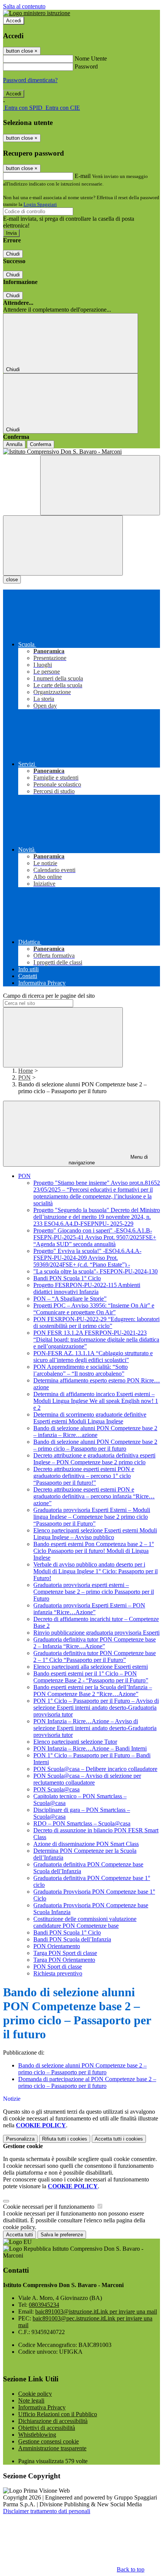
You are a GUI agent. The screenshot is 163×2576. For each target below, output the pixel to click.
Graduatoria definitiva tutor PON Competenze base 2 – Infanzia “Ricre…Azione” (95, 1643)
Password (86, 66)
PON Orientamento (57, 1946)
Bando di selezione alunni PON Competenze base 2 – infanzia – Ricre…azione (95, 1432)
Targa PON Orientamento (64, 1960)
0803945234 (44, 2305)
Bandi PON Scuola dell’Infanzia (72, 1939)
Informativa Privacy (42, 2407)
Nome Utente (91, 59)
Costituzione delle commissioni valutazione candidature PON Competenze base (85, 1922)
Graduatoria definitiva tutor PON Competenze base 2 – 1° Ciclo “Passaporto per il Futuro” (95, 1656)
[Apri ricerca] (100, 485)
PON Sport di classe (58, 1967)
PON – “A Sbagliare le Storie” (70, 1299)
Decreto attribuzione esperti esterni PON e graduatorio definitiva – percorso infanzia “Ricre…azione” (94, 1496)
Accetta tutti (119, 2139)
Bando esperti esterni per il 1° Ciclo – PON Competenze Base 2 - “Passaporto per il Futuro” (91, 1677)
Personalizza (20, 2139)
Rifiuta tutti (65, 2139)
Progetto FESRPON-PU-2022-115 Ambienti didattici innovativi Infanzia (87, 1288)
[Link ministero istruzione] (37, 13)
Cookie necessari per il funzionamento (49, 2207)
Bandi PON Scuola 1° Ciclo (67, 1278)
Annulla (14, 444)
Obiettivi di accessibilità (47, 2428)
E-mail (83, 176)
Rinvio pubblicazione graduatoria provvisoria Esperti (96, 1633)
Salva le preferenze (62, 2235)
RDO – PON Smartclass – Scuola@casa (82, 1823)
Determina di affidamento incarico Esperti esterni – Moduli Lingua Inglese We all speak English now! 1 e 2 (96, 1401)
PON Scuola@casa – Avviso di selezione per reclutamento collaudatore (87, 1779)
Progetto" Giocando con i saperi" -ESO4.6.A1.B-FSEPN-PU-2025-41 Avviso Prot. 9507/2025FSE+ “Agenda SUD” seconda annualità (95, 1237)
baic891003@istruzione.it (96, 2312)
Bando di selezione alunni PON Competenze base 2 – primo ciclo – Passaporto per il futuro (95, 1445)
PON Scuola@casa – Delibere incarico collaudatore (95, 1769)
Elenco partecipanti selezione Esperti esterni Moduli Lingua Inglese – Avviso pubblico (95, 1534)
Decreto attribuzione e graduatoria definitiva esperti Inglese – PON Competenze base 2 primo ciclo (94, 1459)
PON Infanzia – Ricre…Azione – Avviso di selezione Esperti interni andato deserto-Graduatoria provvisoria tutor (95, 1728)
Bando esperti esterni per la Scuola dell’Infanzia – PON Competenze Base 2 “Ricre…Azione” (93, 1691)
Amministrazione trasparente (52, 2448)
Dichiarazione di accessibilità (53, 2421)
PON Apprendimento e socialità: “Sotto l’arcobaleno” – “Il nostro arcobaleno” (81, 1370)
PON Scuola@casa (56, 1789)
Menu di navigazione (108, 1160)
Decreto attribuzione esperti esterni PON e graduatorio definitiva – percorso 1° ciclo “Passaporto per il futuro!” (84, 1476)
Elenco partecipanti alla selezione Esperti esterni (91, 1667)
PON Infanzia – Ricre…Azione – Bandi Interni (90, 1748)
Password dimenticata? (30, 80)
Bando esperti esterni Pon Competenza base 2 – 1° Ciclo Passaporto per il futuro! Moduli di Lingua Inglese (94, 1551)
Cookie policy (35, 2394)
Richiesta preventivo (58, 1973)
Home (26, 1071)
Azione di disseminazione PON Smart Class (86, 1844)
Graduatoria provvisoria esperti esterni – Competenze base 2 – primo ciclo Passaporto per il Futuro (94, 1592)
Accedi (14, 21)
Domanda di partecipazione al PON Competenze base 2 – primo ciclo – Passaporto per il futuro (87, 2082)
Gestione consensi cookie (49, 2441)
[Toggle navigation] (63, 545)
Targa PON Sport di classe (65, 1953)
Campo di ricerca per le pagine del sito (49, 996)
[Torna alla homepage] (81, 452)
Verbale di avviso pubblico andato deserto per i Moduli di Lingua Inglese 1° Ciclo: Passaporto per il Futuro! (96, 1571)
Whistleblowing (37, 2435)
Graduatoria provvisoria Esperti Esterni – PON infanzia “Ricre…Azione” (89, 1609)
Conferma (41, 444)
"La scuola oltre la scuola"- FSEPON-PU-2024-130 (96, 1271)
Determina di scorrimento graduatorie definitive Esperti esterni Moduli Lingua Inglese (90, 1418)
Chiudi (13, 254)
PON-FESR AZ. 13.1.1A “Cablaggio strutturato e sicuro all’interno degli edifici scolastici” (93, 1357)
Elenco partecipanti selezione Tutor (75, 1742)
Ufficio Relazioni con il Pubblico (58, 2414)
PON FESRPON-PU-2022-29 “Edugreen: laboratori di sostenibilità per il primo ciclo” (96, 1322)
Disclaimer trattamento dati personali (47, 2511)
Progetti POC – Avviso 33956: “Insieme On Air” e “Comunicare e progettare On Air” (94, 1309)
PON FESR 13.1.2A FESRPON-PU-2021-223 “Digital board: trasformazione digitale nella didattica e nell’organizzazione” (96, 1339)
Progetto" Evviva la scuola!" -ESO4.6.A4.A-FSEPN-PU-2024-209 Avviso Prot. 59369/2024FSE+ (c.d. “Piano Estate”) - (87, 1258)
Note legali (31, 2400)
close (12, 580)
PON (24, 1077)
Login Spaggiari (40, 204)
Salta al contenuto (24, 6)
